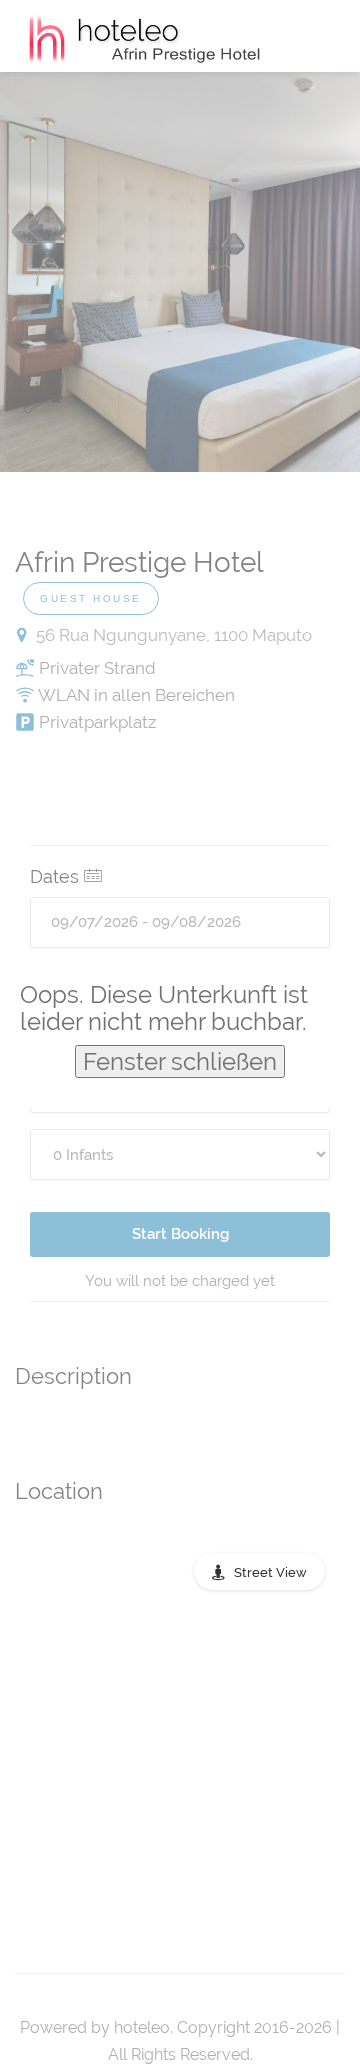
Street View (270, 1572)
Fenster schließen (180, 1061)
